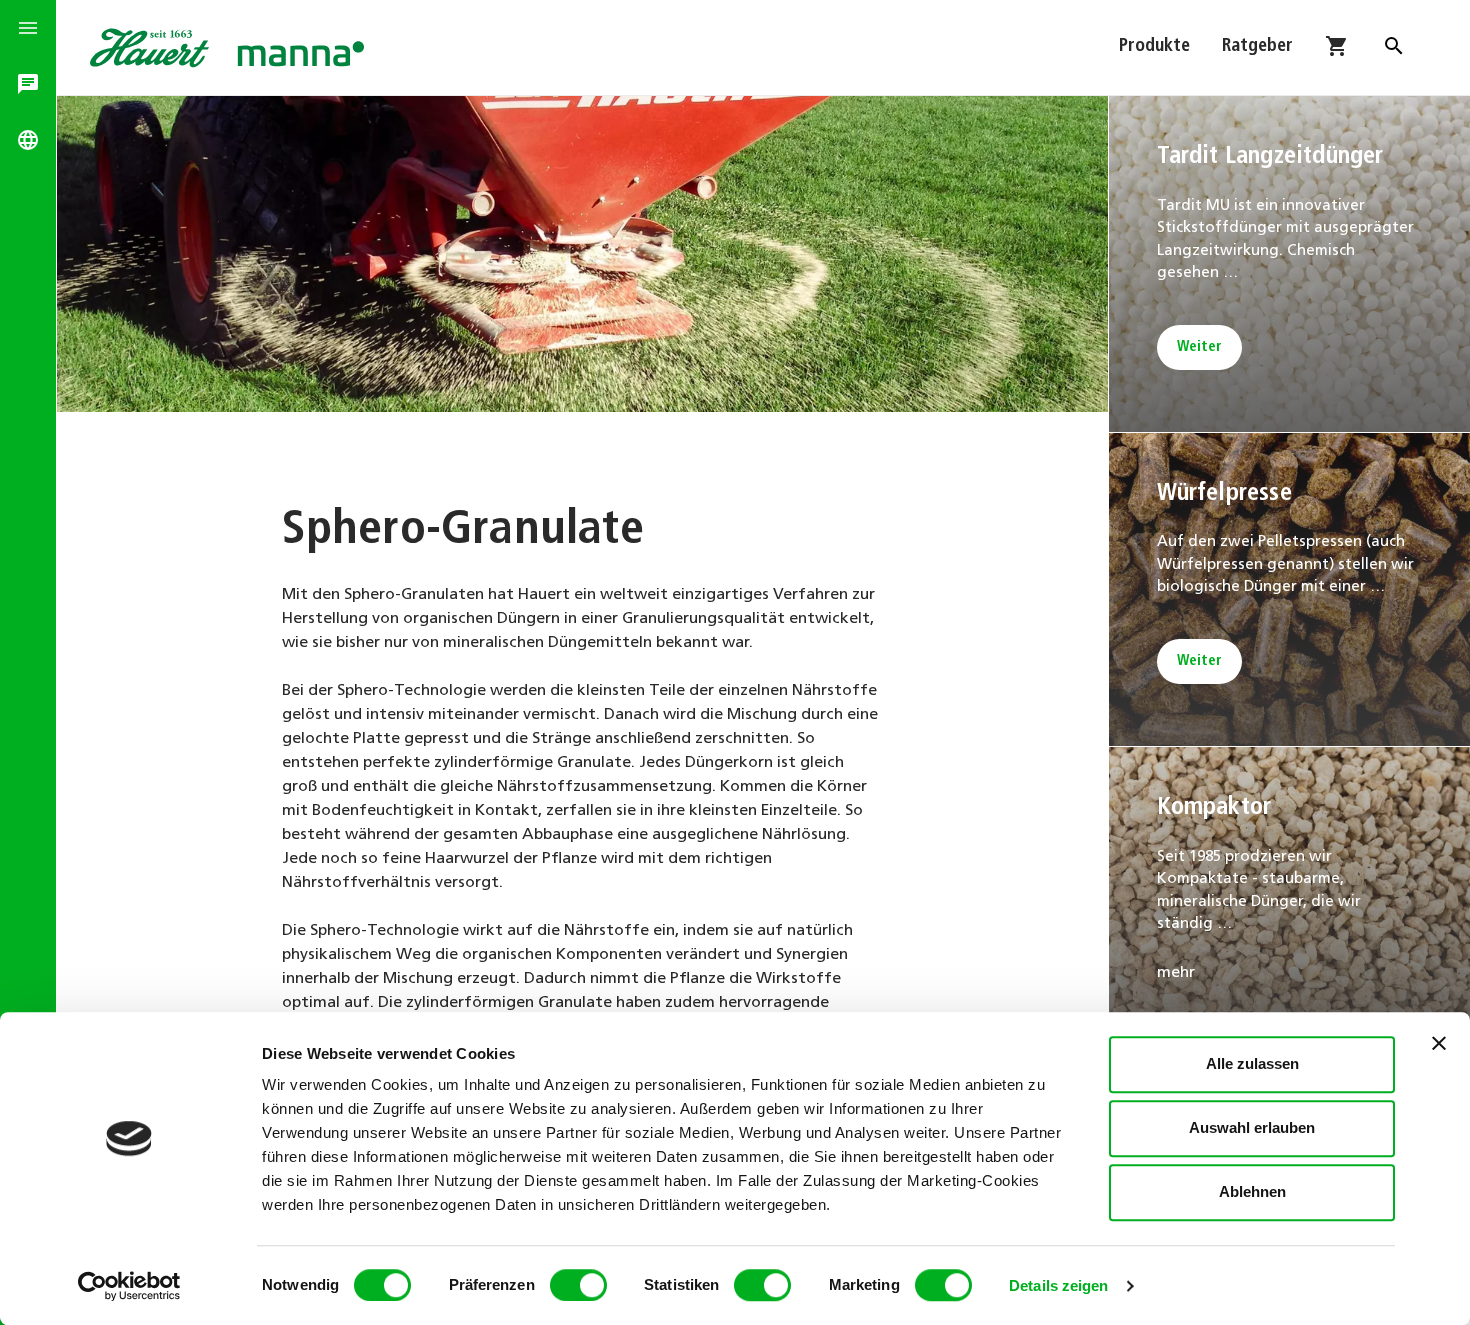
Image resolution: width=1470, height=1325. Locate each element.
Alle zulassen (1252, 1063)
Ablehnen (1252, 1191)
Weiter (1199, 347)
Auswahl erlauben (1252, 1127)
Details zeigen (1058, 1285)
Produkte (1154, 47)
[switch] (578, 1285)
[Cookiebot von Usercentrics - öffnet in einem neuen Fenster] (129, 1286)
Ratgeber (1257, 47)
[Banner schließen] (1439, 1043)
